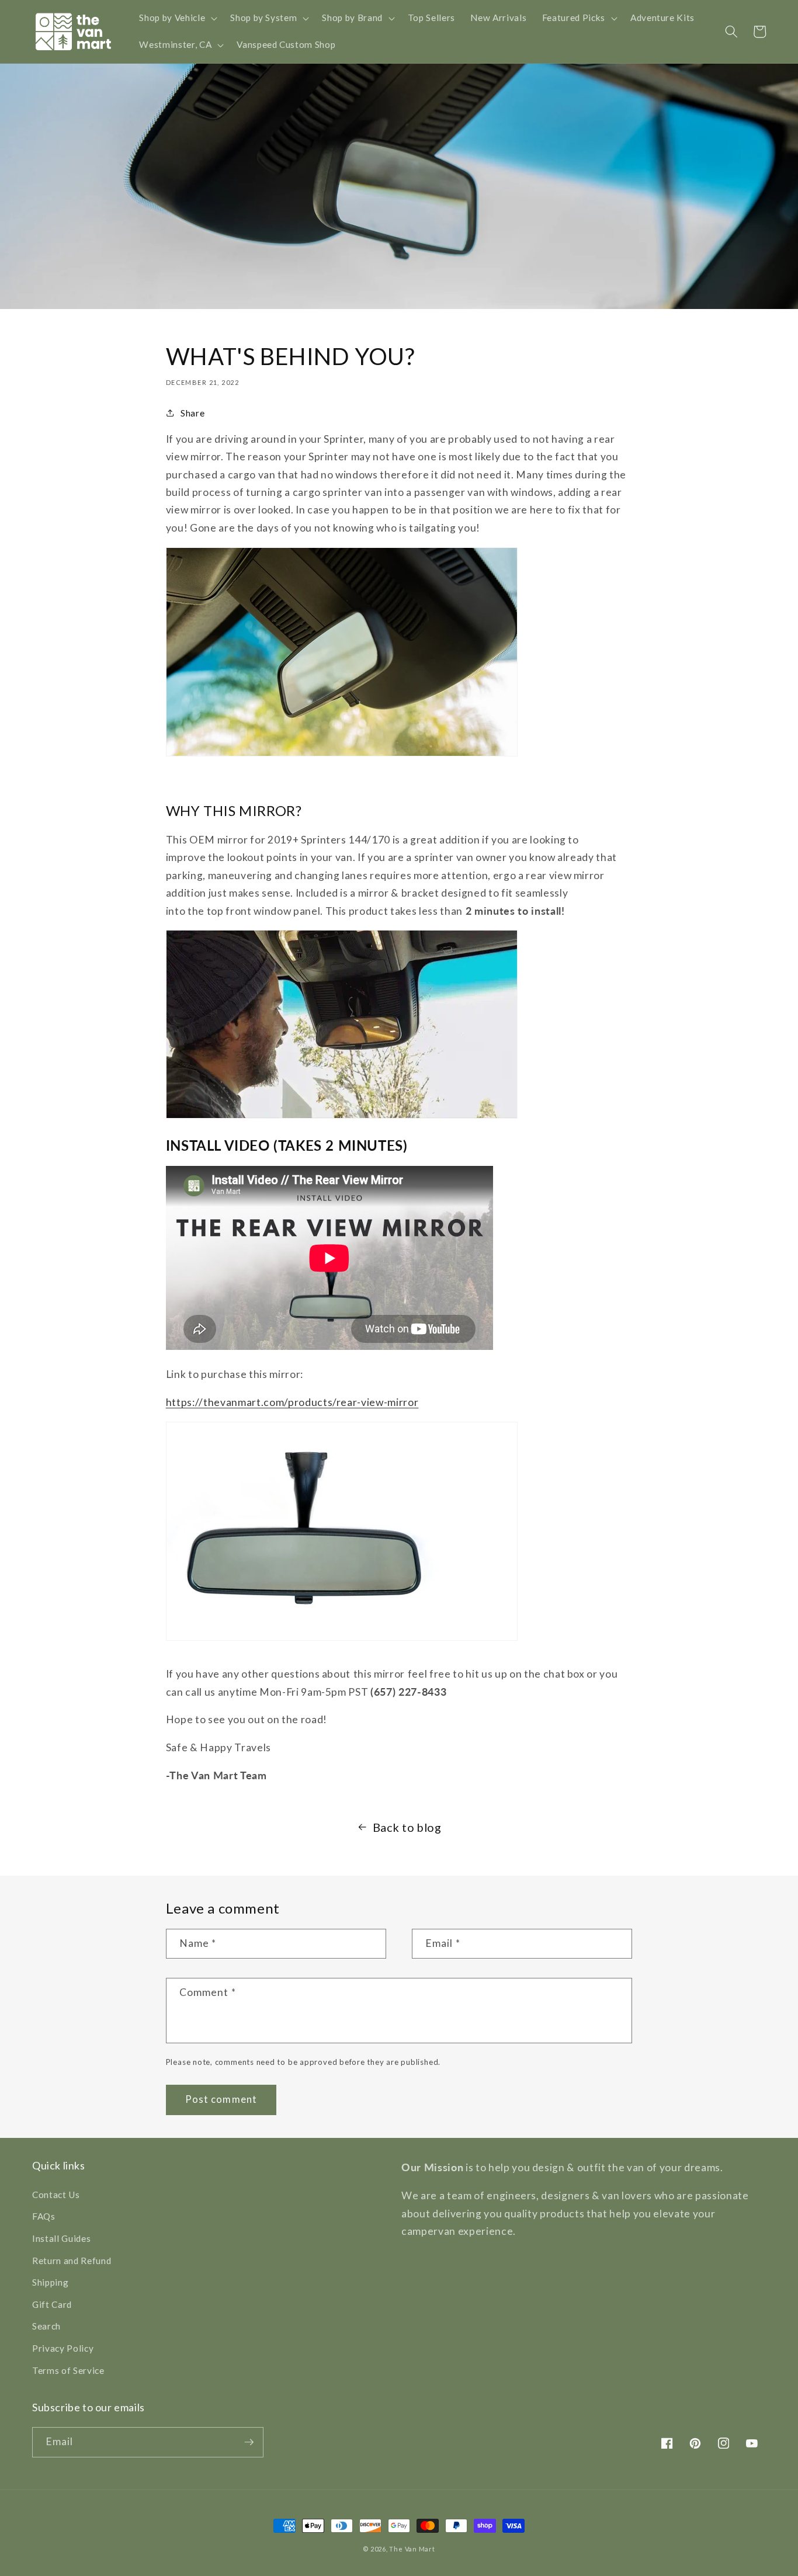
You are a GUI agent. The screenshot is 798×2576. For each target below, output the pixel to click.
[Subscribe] (249, 2442)
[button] (177, 18)
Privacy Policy (63, 2348)
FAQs (44, 2216)
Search (46, 2326)
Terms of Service (68, 2370)
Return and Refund (72, 2261)
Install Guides (61, 2238)
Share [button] (192, 413)
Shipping (50, 2282)
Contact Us (56, 2195)
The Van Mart (412, 2549)
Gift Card (52, 2304)
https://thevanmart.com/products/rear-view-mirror (292, 1402)
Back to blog (407, 1827)
